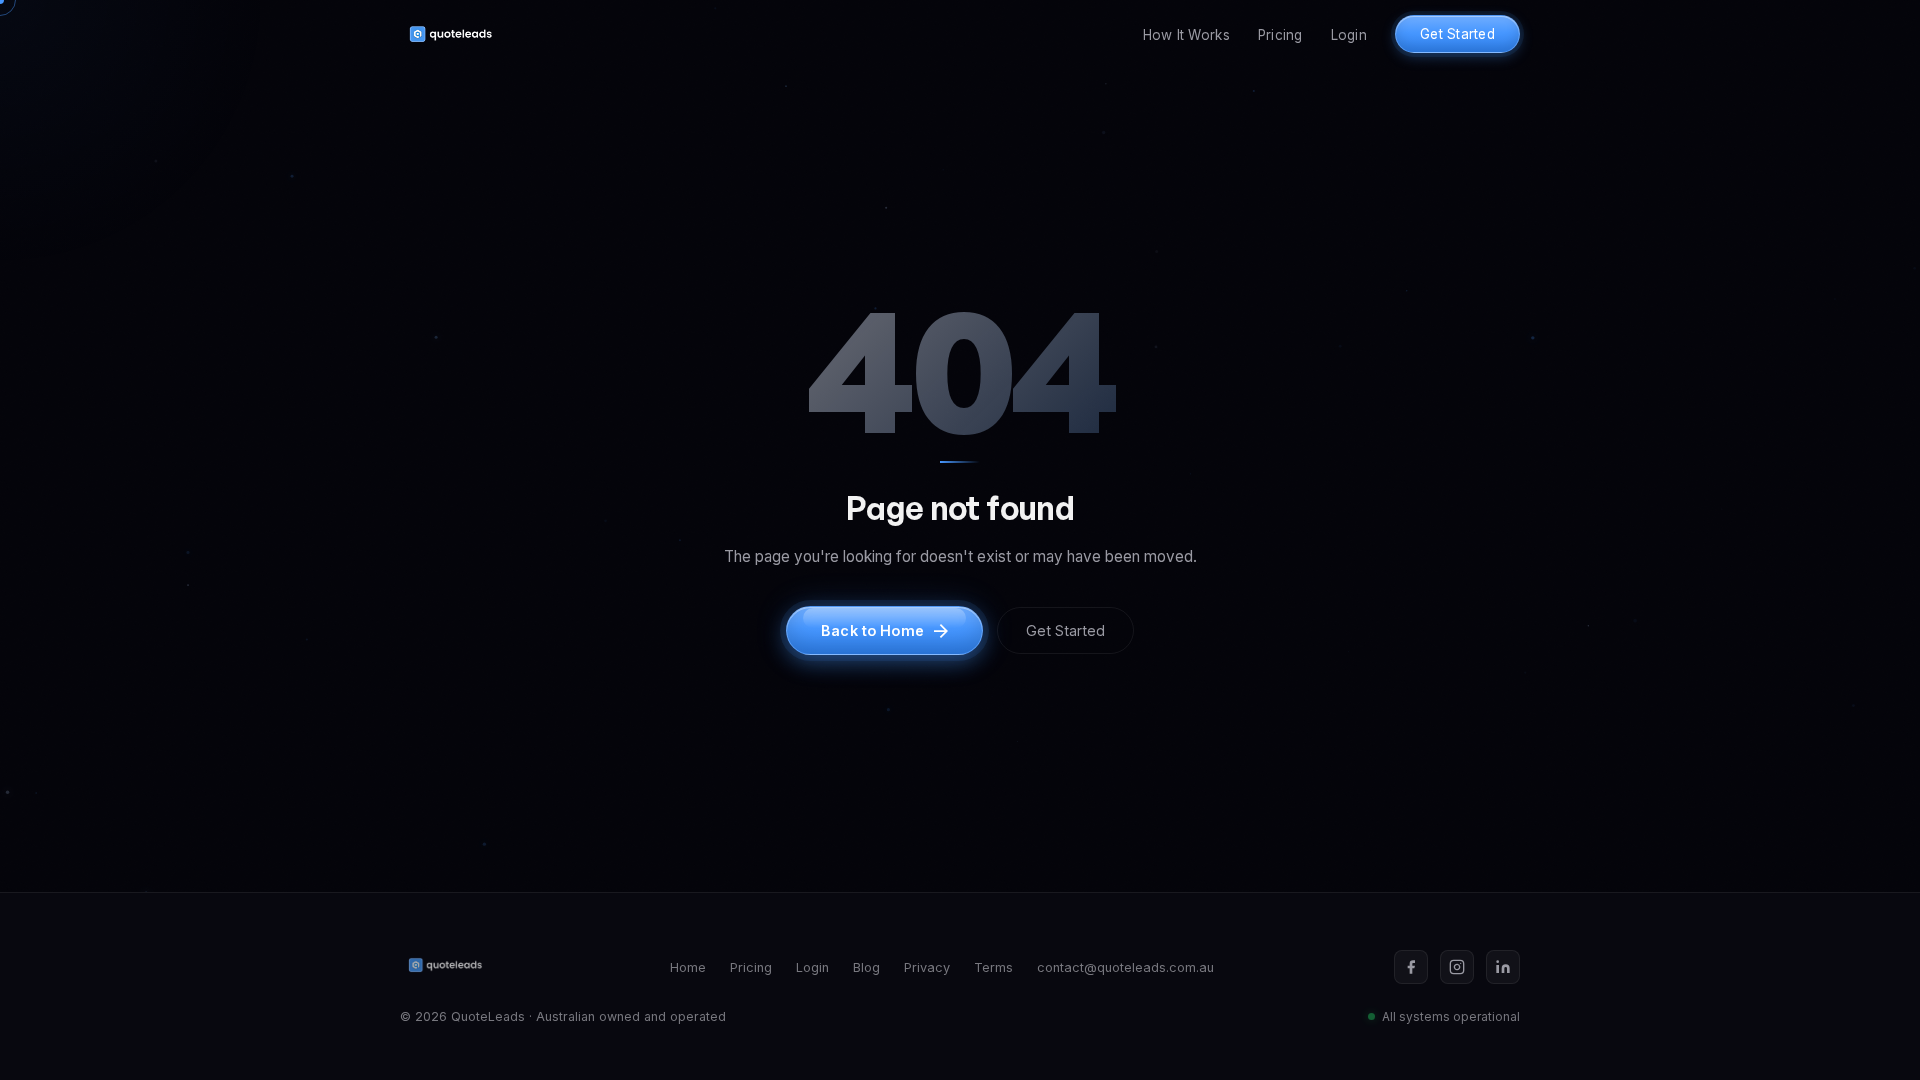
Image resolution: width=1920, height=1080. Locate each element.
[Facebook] (1411, 967)
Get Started (1457, 34)
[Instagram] (1457, 967)
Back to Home (872, 630)
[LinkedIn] (1503, 967)
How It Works (1186, 35)
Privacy (927, 967)
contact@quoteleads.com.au (1125, 967)
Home (688, 967)
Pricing (1280, 35)
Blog (866, 967)
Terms (993, 967)
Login (1349, 35)
